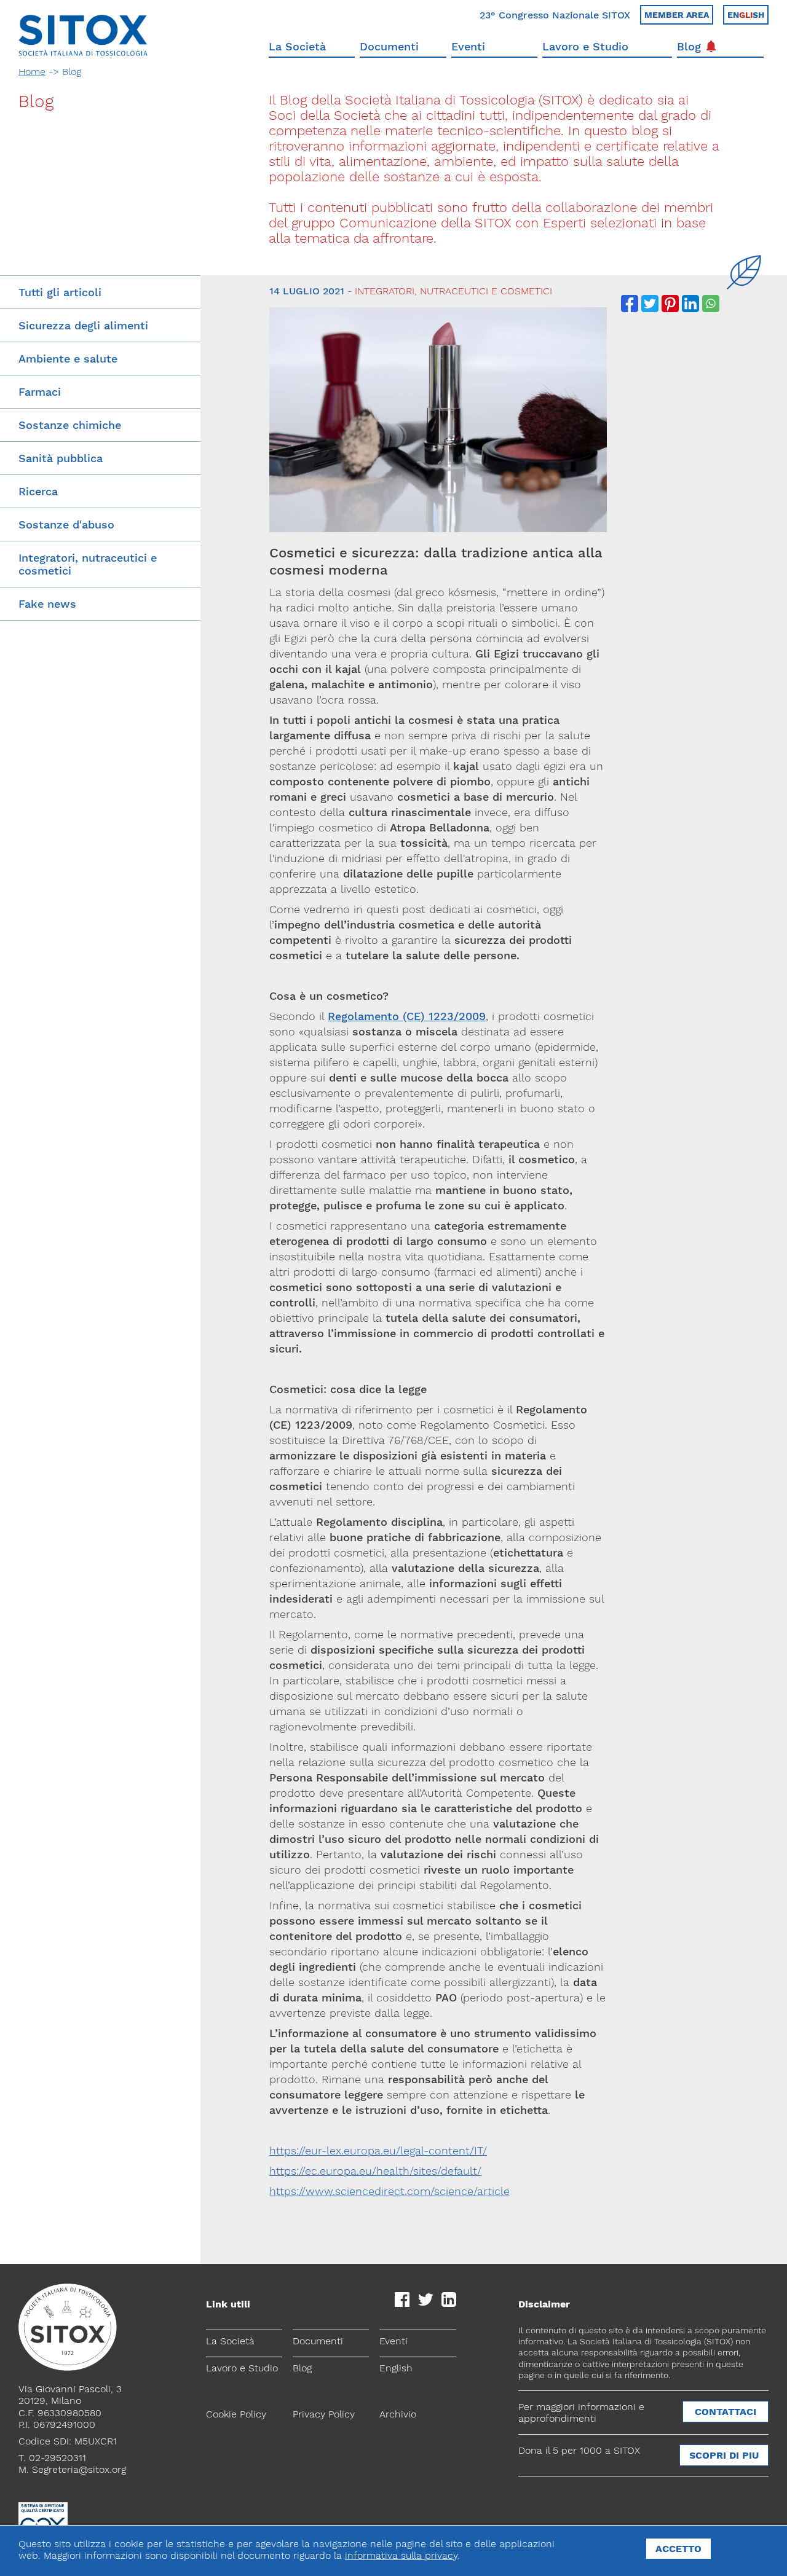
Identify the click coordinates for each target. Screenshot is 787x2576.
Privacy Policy (324, 2414)
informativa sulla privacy (401, 2555)
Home (32, 72)
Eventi (468, 46)
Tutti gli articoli (60, 292)
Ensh (746, 15)
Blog (689, 46)
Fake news (47, 604)
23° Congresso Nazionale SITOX (555, 15)
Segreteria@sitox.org (79, 2469)
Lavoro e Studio (585, 46)
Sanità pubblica (61, 458)
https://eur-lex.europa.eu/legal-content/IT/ (378, 2150)
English (396, 2368)
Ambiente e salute (68, 359)
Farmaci (40, 392)
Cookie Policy (236, 2414)
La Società (297, 46)
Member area (677, 15)
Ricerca (38, 491)
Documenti (389, 46)
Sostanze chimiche (70, 425)
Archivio (398, 2414)
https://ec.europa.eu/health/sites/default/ (375, 2171)
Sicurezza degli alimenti (83, 325)
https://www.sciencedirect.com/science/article (390, 2191)
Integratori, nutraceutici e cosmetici (88, 564)
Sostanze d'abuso (66, 524)
